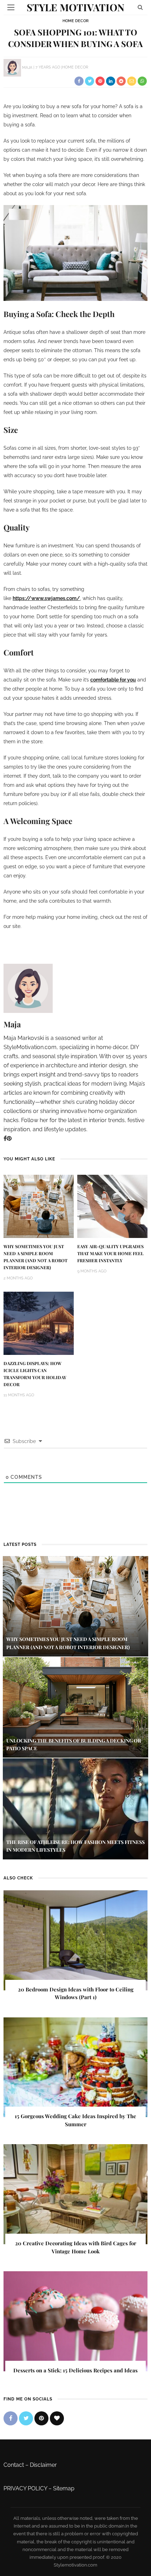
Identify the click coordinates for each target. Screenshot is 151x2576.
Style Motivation (75, 7)
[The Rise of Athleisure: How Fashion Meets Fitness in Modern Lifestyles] (75, 1808)
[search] (140, 7)
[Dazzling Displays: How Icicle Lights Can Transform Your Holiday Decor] (39, 1323)
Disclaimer (43, 2465)
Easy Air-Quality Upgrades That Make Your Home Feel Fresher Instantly (110, 1253)
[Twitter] (26, 2418)
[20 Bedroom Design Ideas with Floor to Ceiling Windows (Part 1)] (75, 1940)
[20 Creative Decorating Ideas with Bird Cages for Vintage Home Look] (75, 2194)
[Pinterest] (9, 1138)
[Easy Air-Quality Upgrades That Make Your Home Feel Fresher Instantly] (112, 1206)
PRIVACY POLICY (25, 2488)
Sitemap (64, 2488)
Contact (14, 2465)
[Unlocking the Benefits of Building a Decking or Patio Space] (75, 1707)
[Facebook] (5, 1138)
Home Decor (75, 21)
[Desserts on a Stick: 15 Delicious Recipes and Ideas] (75, 2321)
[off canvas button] (11, 7)
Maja (27, 67)
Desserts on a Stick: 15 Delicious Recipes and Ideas (75, 2370)
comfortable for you (113, 680)
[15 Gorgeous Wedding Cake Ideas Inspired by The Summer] (75, 2067)
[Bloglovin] (57, 2418)
